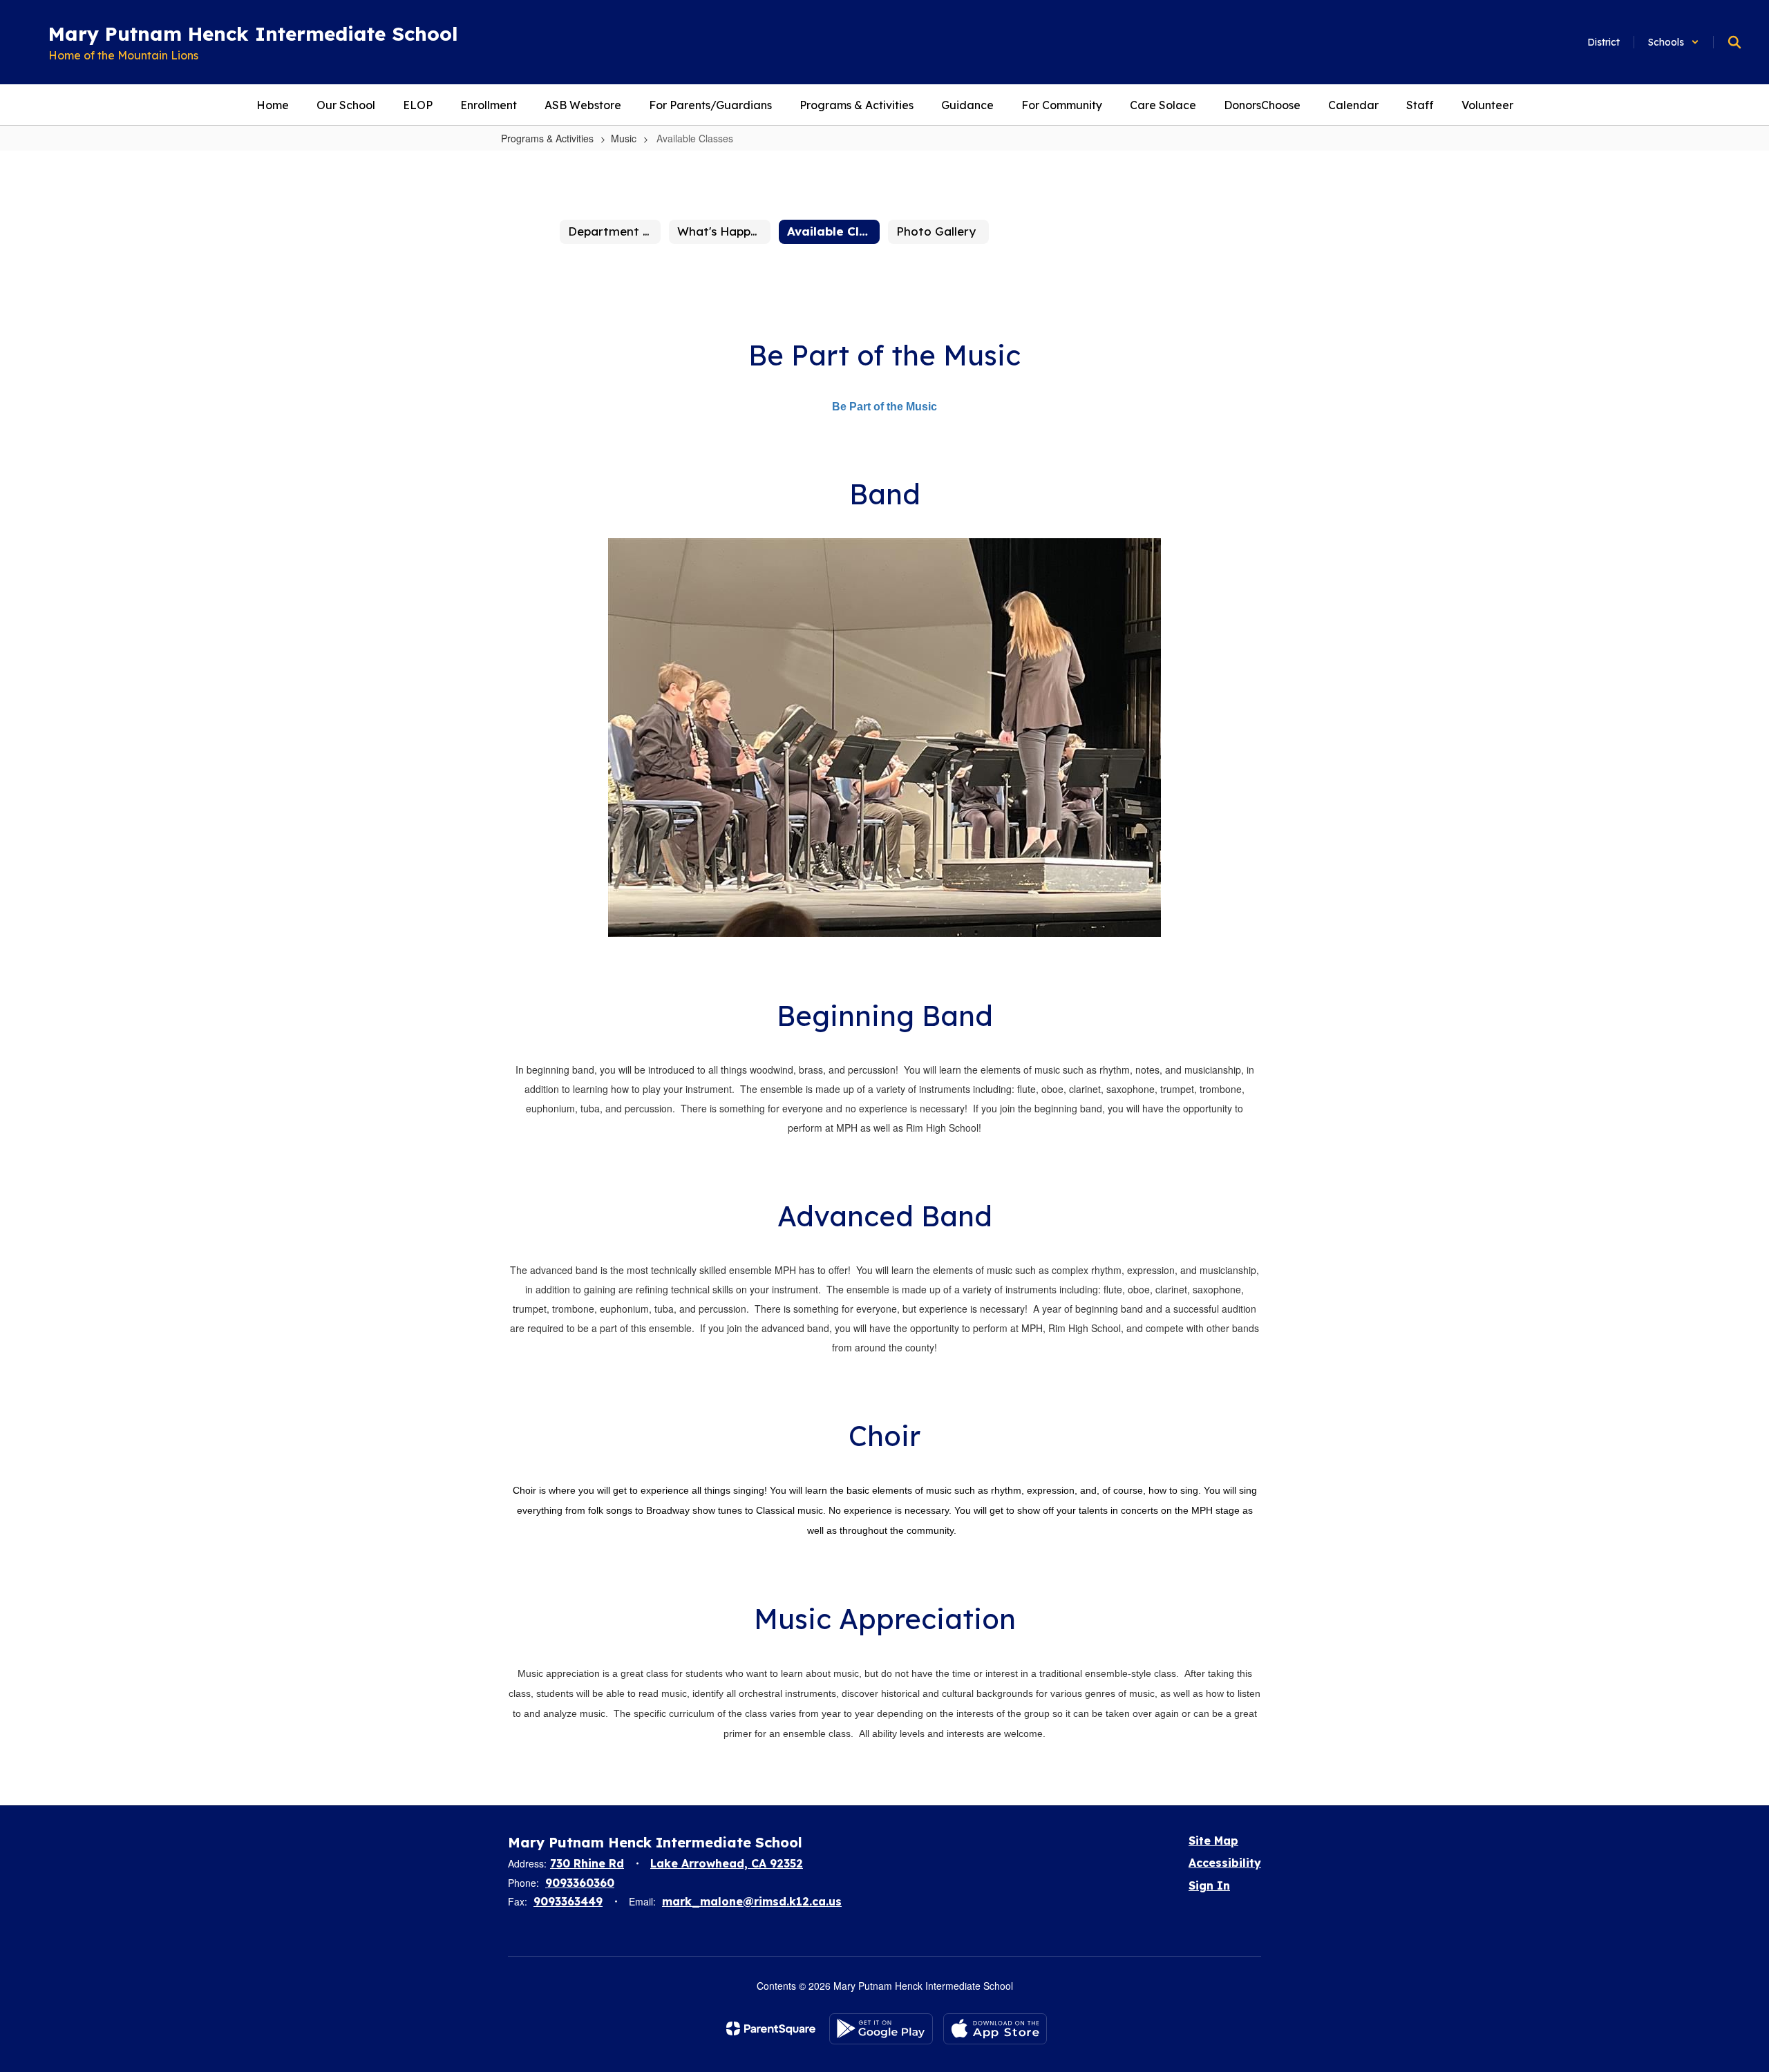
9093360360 (580, 1883)
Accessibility (1225, 1863)
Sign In (1209, 1885)
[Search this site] (1734, 42)
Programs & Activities (547, 138)
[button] (1674, 42)
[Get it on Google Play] (881, 2029)
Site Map (1213, 1841)
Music (624, 138)
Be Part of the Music (884, 407)
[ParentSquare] (771, 2028)
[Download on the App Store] (995, 2029)
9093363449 (568, 1901)
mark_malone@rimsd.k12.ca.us (752, 1901)
